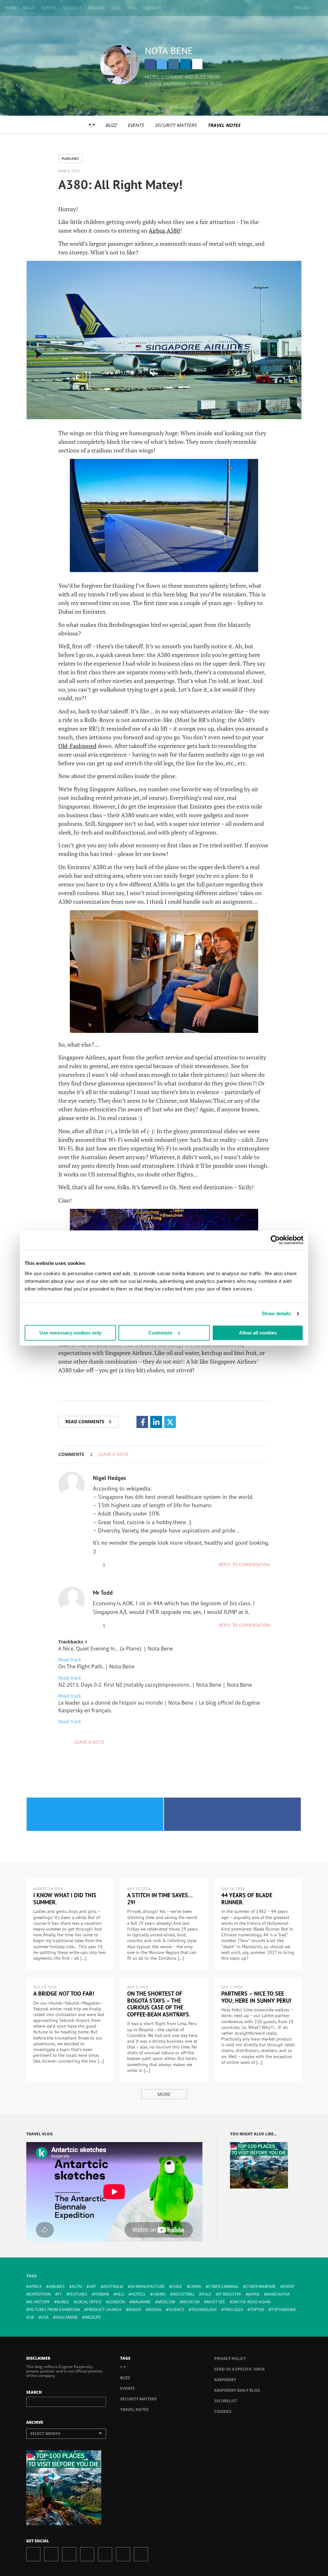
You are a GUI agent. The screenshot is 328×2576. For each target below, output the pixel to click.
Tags (132, 8)
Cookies (223, 2411)
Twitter (162, 64)
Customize (160, 1333)
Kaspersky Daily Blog (237, 2390)
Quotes (49, 8)
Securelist (226, 2401)
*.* (91, 125)
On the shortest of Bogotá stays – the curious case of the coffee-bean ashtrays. (159, 2004)
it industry (230, 2294)
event (289, 2286)
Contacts (152, 8)
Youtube (105, 2554)
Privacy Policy (230, 2359)
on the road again (251, 2302)
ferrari (102, 2294)
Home (10, 8)
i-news (159, 2294)
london (117, 2302)
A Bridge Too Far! (64, 1994)
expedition (40, 2294)
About (29, 8)
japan (254, 2294)
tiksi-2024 (233, 2310)
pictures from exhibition (54, 2310)
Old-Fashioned (77, 746)
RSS (141, 2554)
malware (141, 2302)
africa (35, 2286)
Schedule (72, 8)
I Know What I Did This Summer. (65, 1899)
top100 (257, 2310)
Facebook (150, 64)
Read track (70, 1660)
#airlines (70, 158)
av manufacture (148, 2286)
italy (206, 2294)
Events (136, 125)
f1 (60, 2294)
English (302, 8)
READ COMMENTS (88, 1421)
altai (77, 2286)
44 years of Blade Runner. (247, 1899)
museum (191, 2302)
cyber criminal (223, 2286)
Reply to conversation (244, 1565)
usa (45, 2317)
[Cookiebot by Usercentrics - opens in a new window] (275, 1240)
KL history (39, 2302)
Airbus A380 (164, 230)
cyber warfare (261, 2286)
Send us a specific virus (240, 2369)
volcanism (67, 2317)
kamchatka (278, 2294)
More (164, 2094)
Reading (96, 8)
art (93, 2286)
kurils (63, 2302)
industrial (184, 2294)
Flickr (123, 2554)
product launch (104, 2310)
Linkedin (185, 64)
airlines (57, 2286)
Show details (276, 1313)
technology (204, 2310)
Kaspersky (225, 2380)
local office (89, 2302)
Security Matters (176, 125)
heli (120, 2294)
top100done (283, 2310)
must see (216, 2302)
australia (113, 2286)
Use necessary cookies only (70, 1333)
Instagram (174, 64)
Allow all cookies (258, 1333)
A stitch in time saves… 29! (160, 1899)
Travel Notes (224, 125)
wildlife (93, 2317)
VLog (116, 8)
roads (135, 2310)
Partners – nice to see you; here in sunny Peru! (256, 1997)
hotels (138, 2294)
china (195, 2286)
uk (31, 2317)
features (78, 2294)
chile (177, 2286)
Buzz (111, 125)
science (176, 2310)
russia (155, 2310)
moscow (166, 2302)
